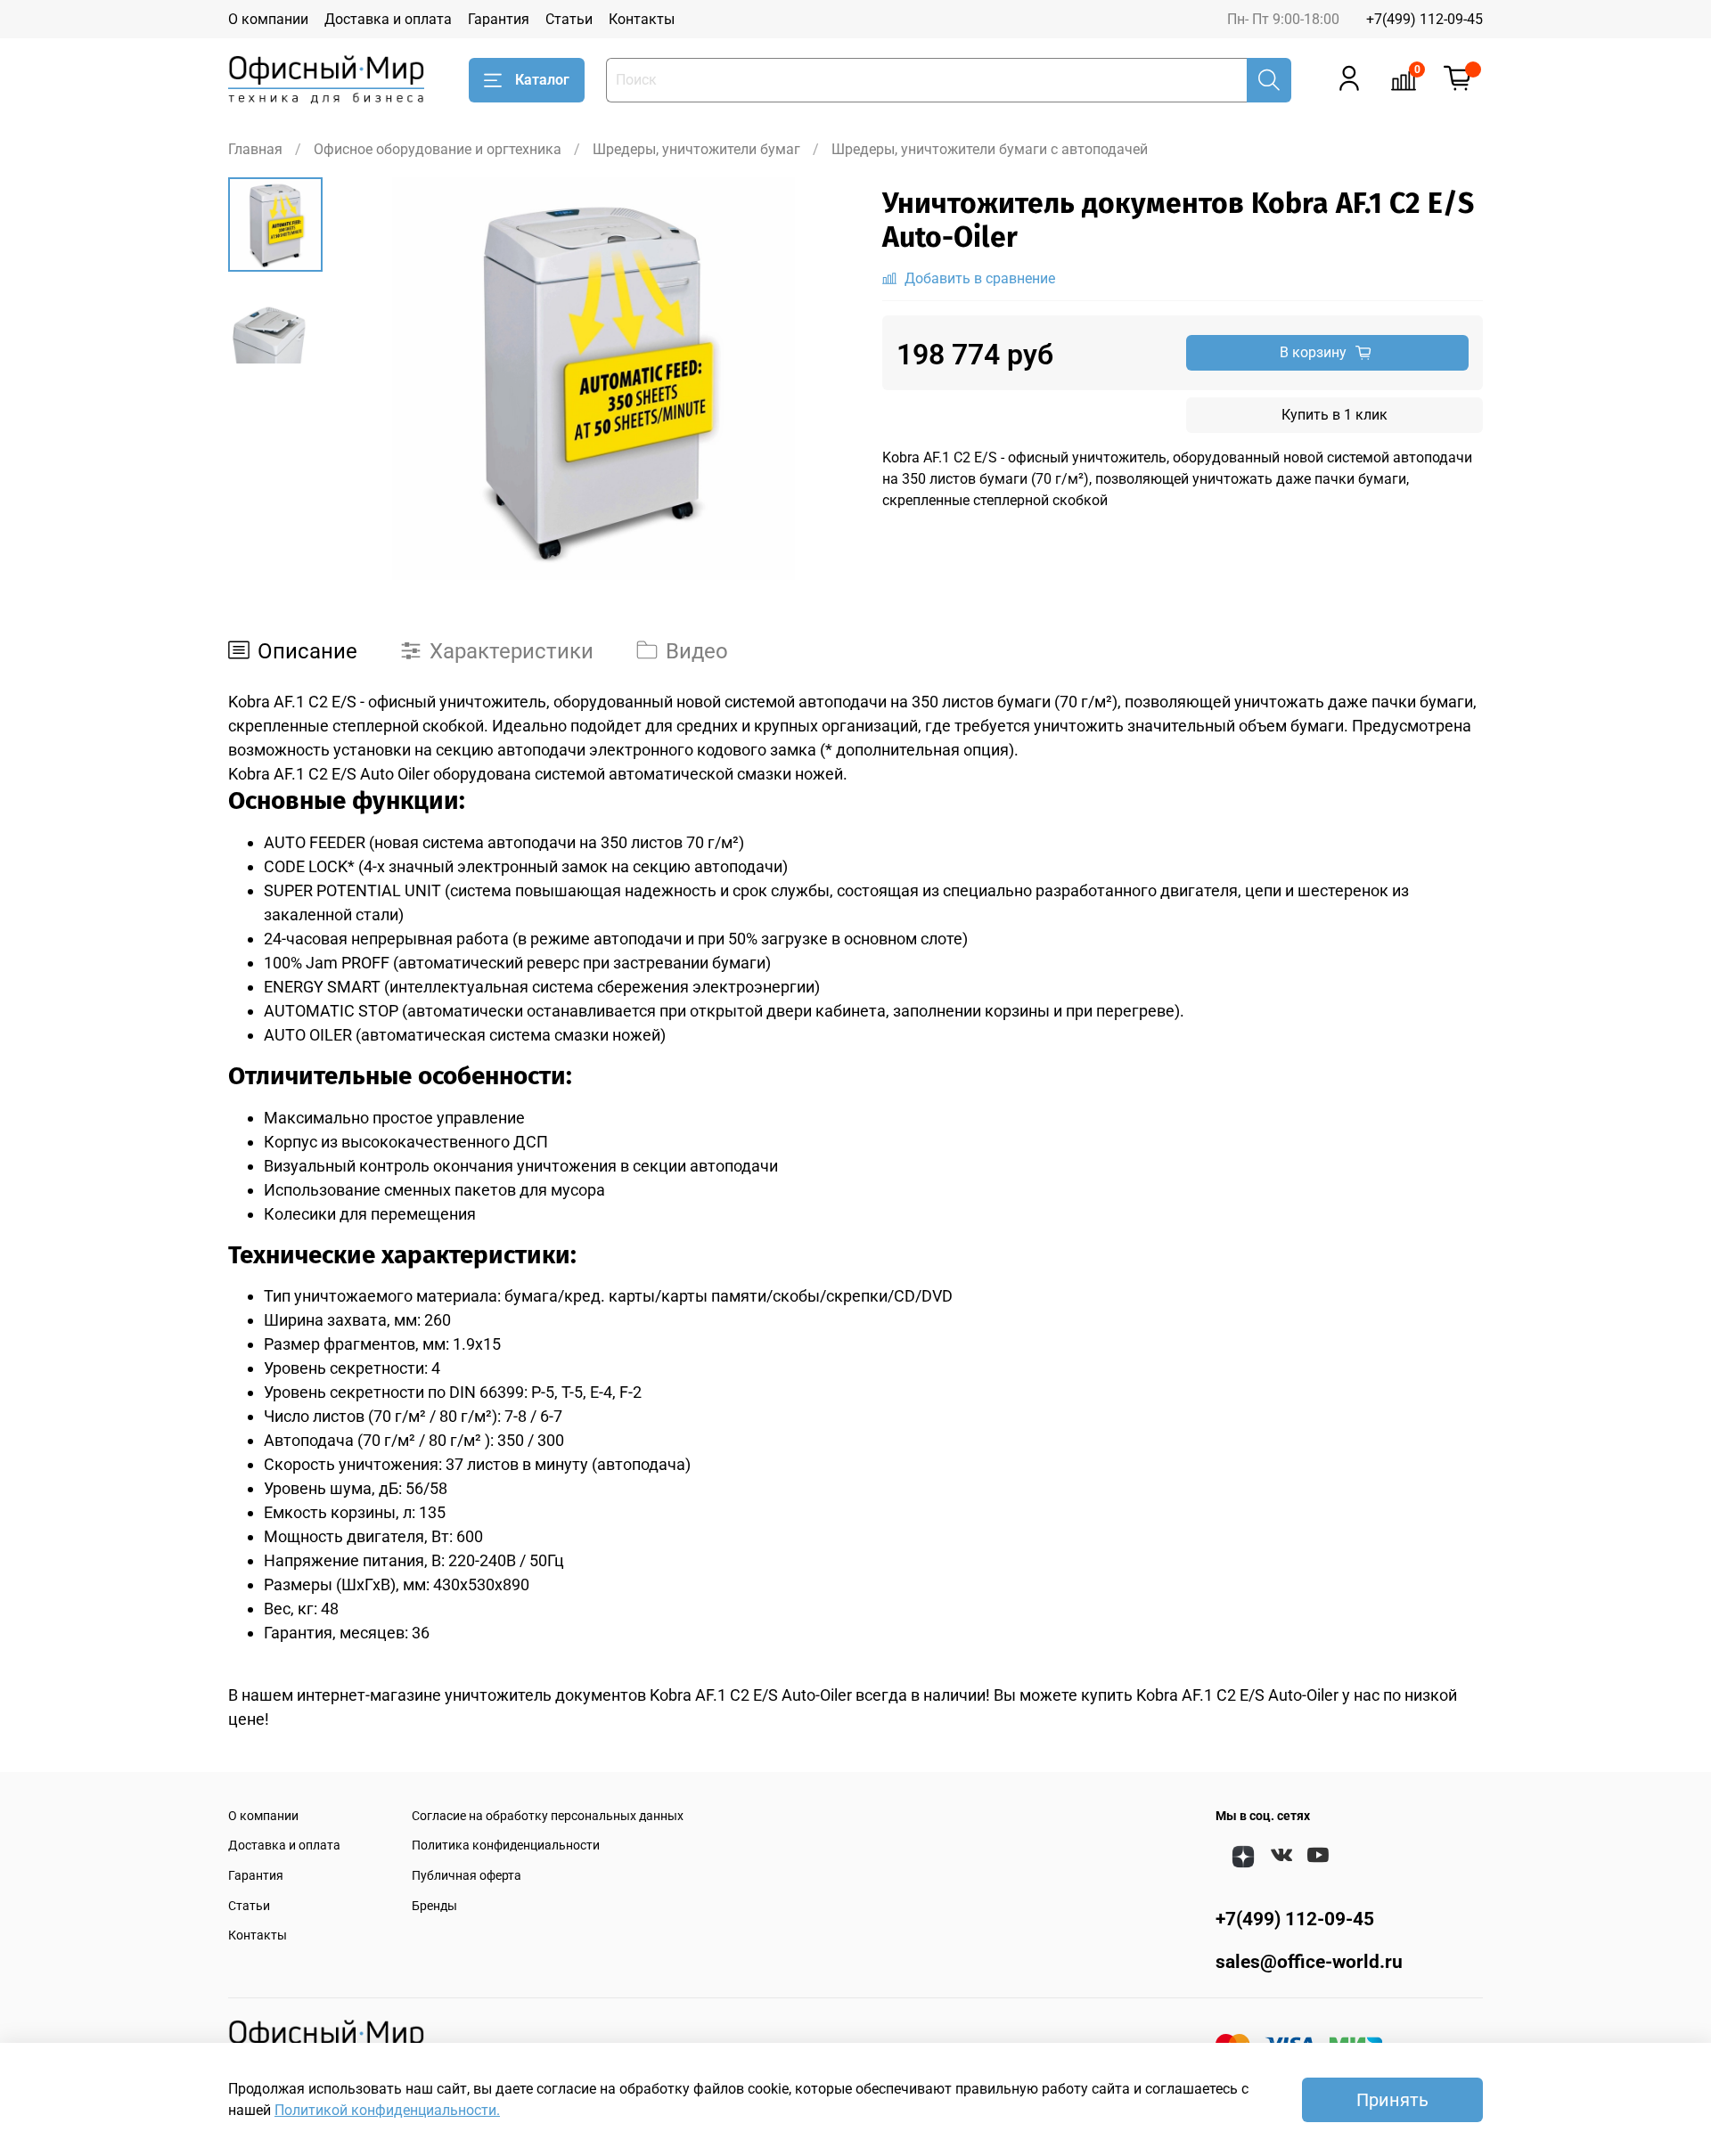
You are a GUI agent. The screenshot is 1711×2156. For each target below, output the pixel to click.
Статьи (569, 19)
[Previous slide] (367, 379)
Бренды (434, 1906)
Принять (1392, 2100)
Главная (255, 149)
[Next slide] (820, 379)
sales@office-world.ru (1309, 1962)
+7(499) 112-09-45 (1424, 19)
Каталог (542, 80)
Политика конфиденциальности (506, 1846)
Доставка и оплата (388, 19)
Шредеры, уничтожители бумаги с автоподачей (990, 149)
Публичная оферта (467, 1876)
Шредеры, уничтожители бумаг (696, 149)
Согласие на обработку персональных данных (548, 1816)
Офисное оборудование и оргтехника (438, 149)
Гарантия (499, 19)
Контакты (642, 19)
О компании (268, 19)
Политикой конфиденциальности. (387, 2110)
